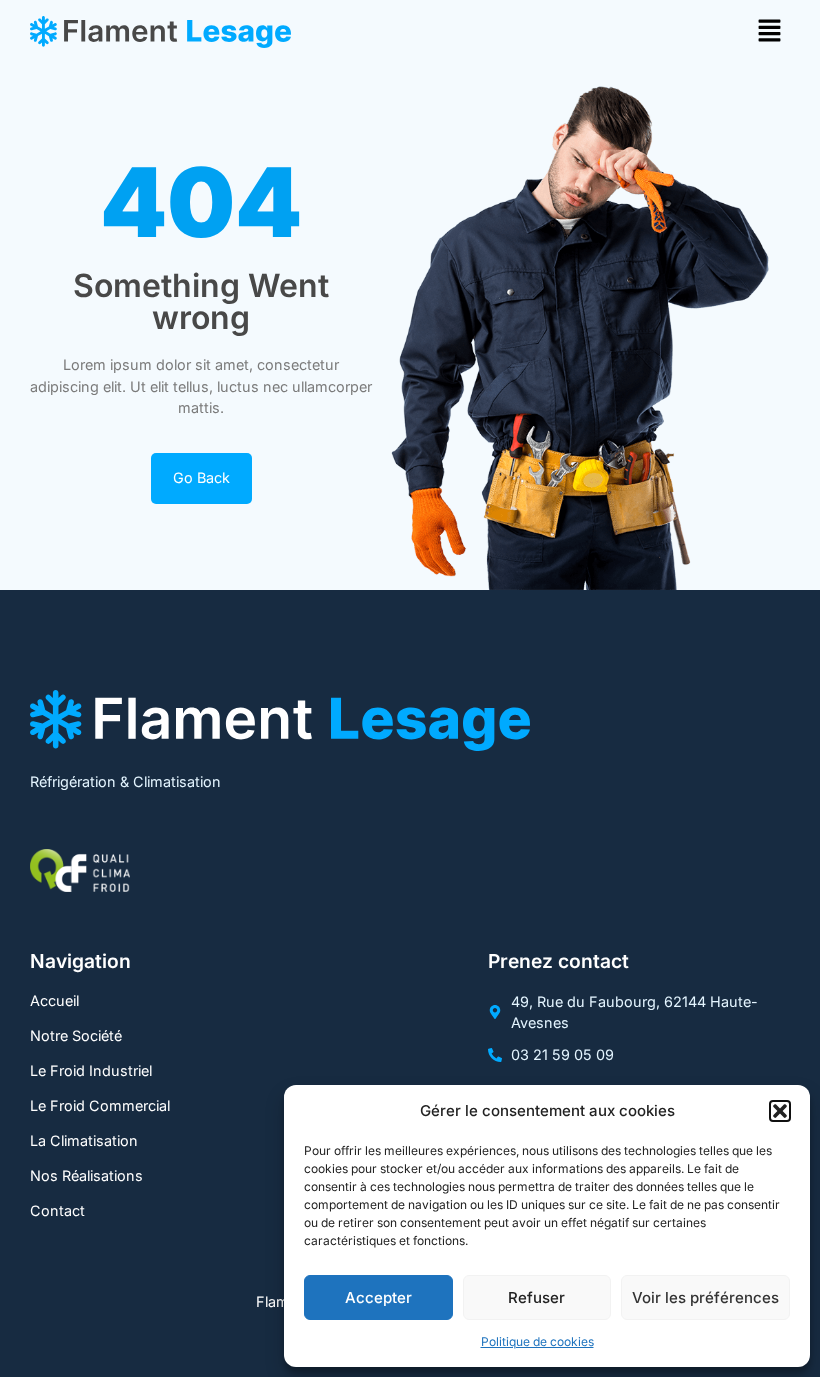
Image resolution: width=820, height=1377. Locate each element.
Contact (57, 1210)
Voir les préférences (705, 1297)
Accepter (378, 1297)
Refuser (536, 1297)
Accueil (54, 1000)
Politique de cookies (537, 1341)
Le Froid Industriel (91, 1070)
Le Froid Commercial (100, 1105)
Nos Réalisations (86, 1175)
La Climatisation (84, 1140)
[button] (780, 1111)
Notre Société (76, 1035)
